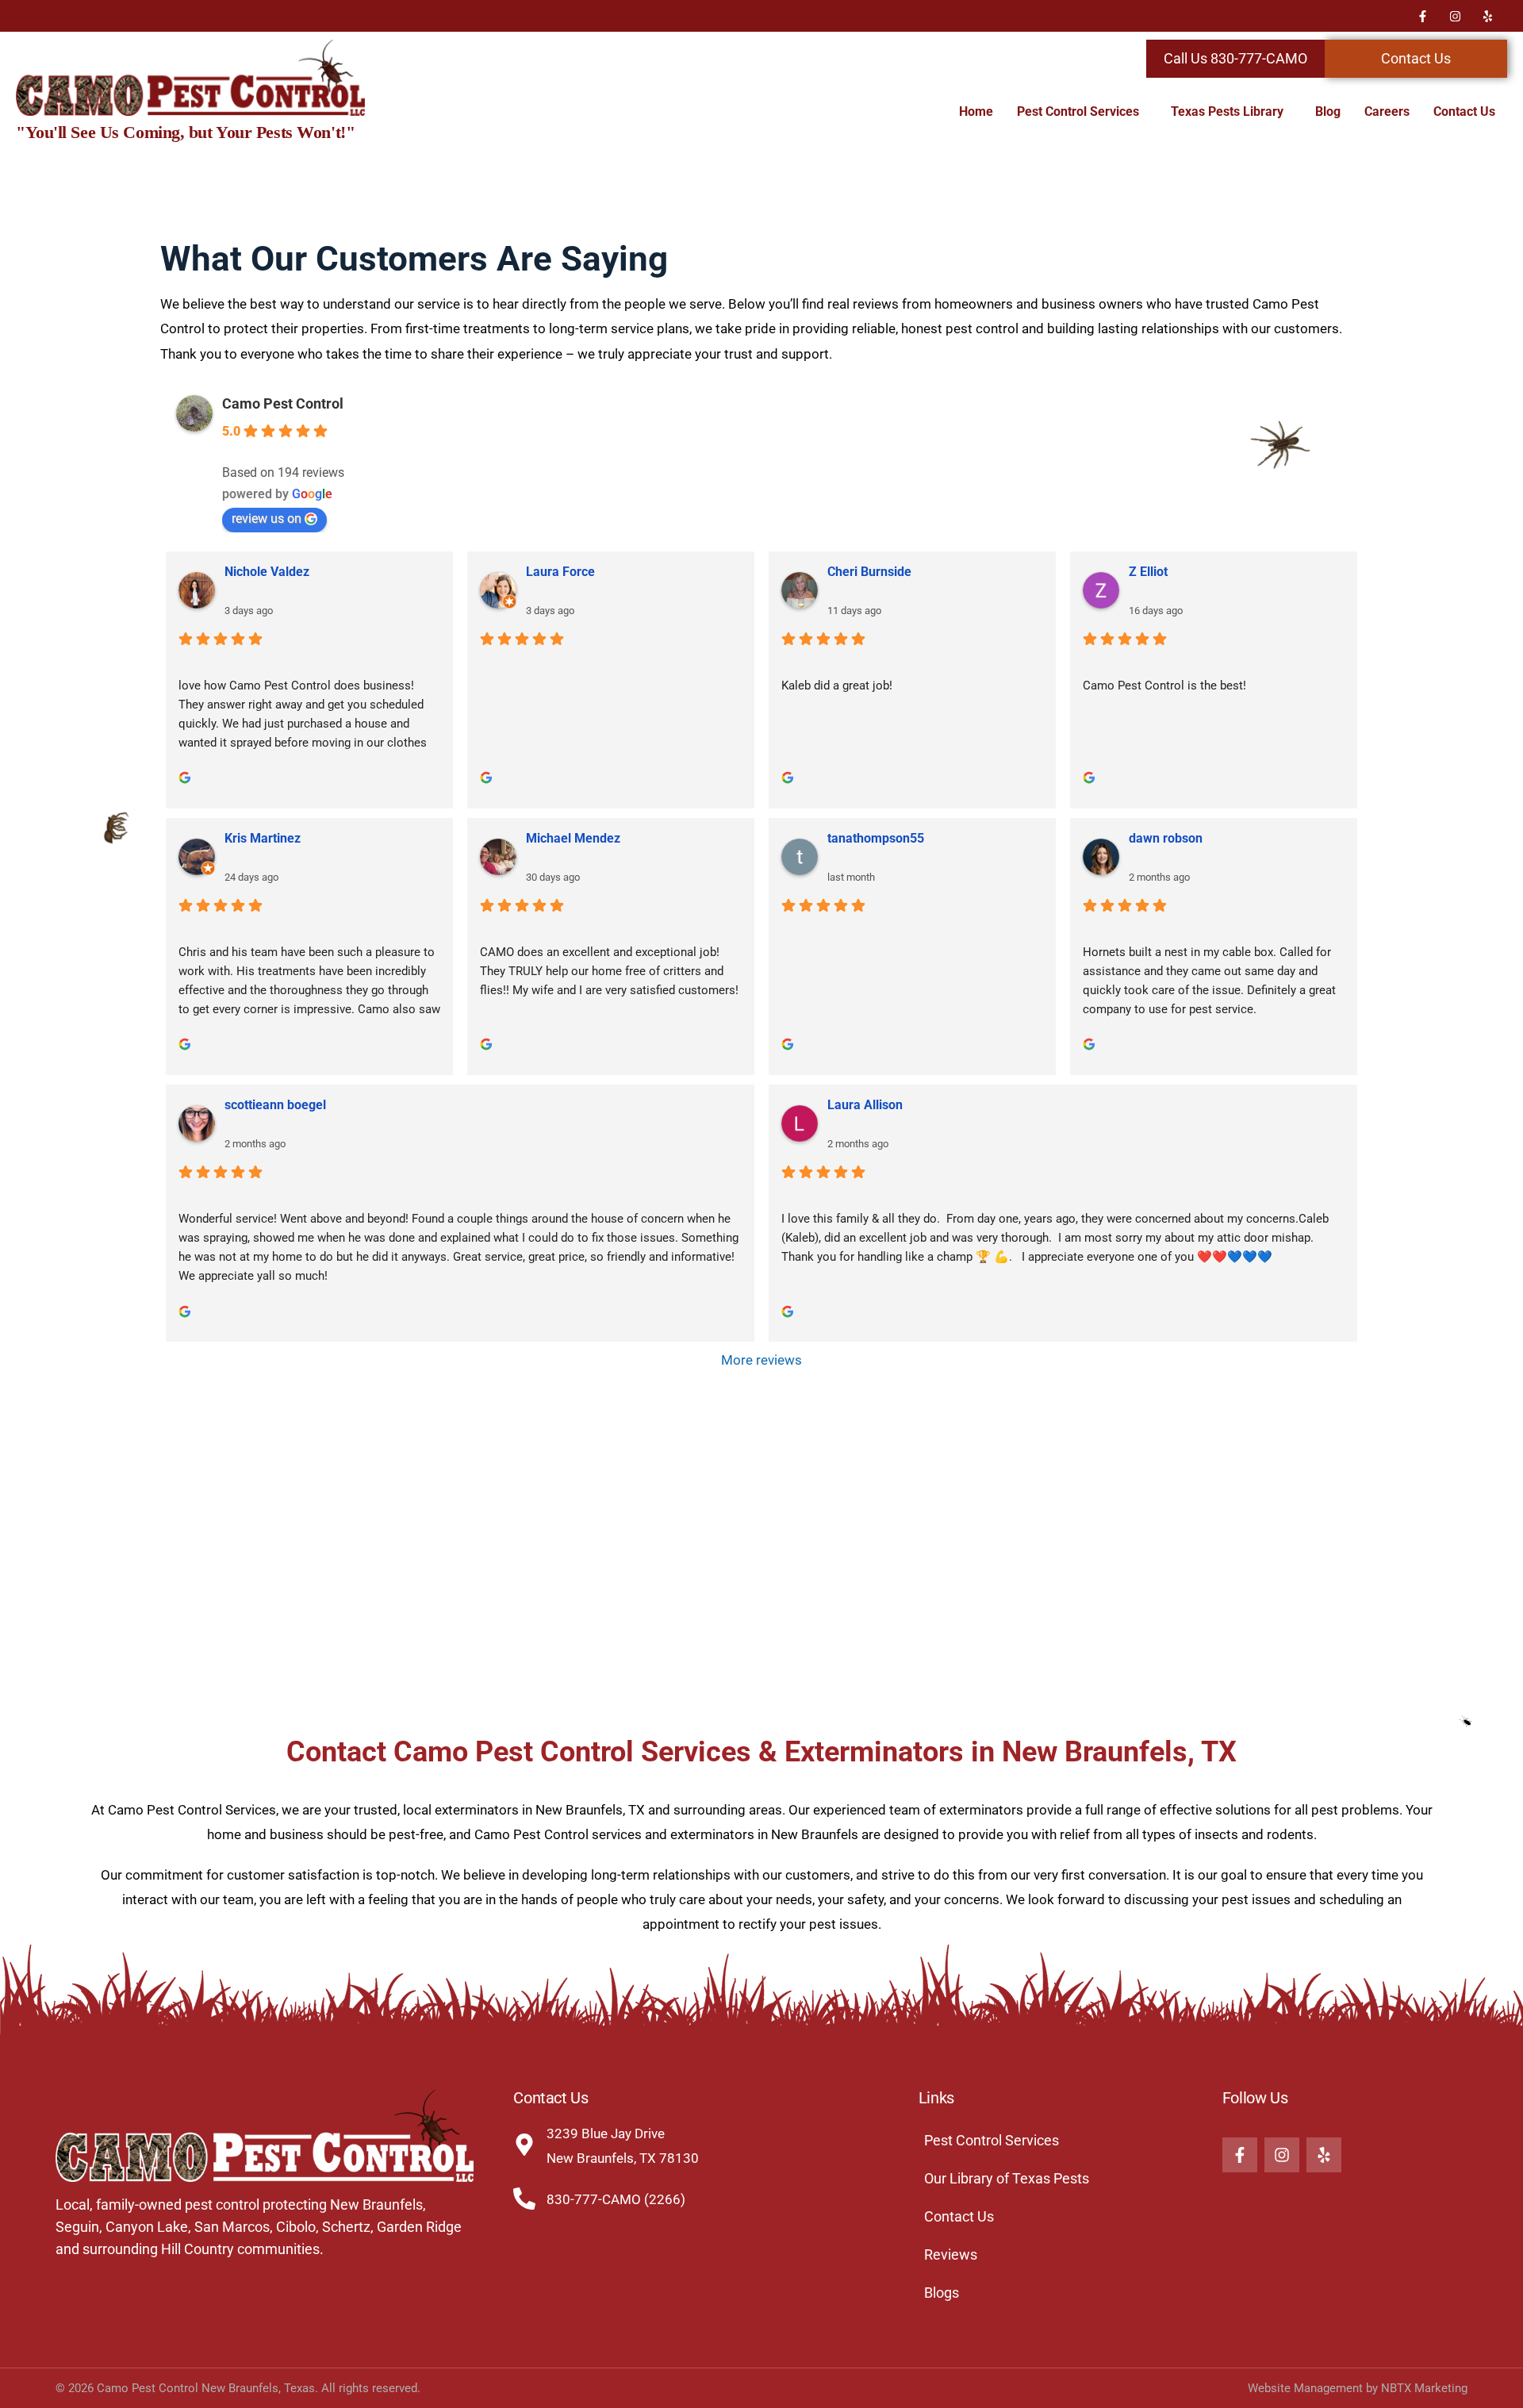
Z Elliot (1148, 572)
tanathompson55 (876, 838)
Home (976, 111)
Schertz (346, 2227)
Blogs (942, 2293)
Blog (1328, 111)
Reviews (951, 2254)
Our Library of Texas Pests (1007, 2178)
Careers (1387, 111)
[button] (1082, 112)
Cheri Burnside (869, 572)
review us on (267, 518)
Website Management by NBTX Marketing (1358, 2388)
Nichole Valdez (267, 572)
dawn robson (1166, 838)
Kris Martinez (263, 838)
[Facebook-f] (1422, 16)
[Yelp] (1487, 16)
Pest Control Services (1078, 111)
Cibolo (296, 2227)
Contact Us (1464, 111)
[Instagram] (1455, 16)
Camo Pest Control (283, 403)
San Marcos (232, 2227)
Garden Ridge (419, 2227)
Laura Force (560, 572)
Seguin (77, 2227)
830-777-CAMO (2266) (616, 2199)
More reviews (761, 1360)
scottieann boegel (275, 1105)
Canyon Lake (147, 2227)
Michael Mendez (573, 838)
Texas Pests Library (1227, 111)
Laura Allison (865, 1105)
